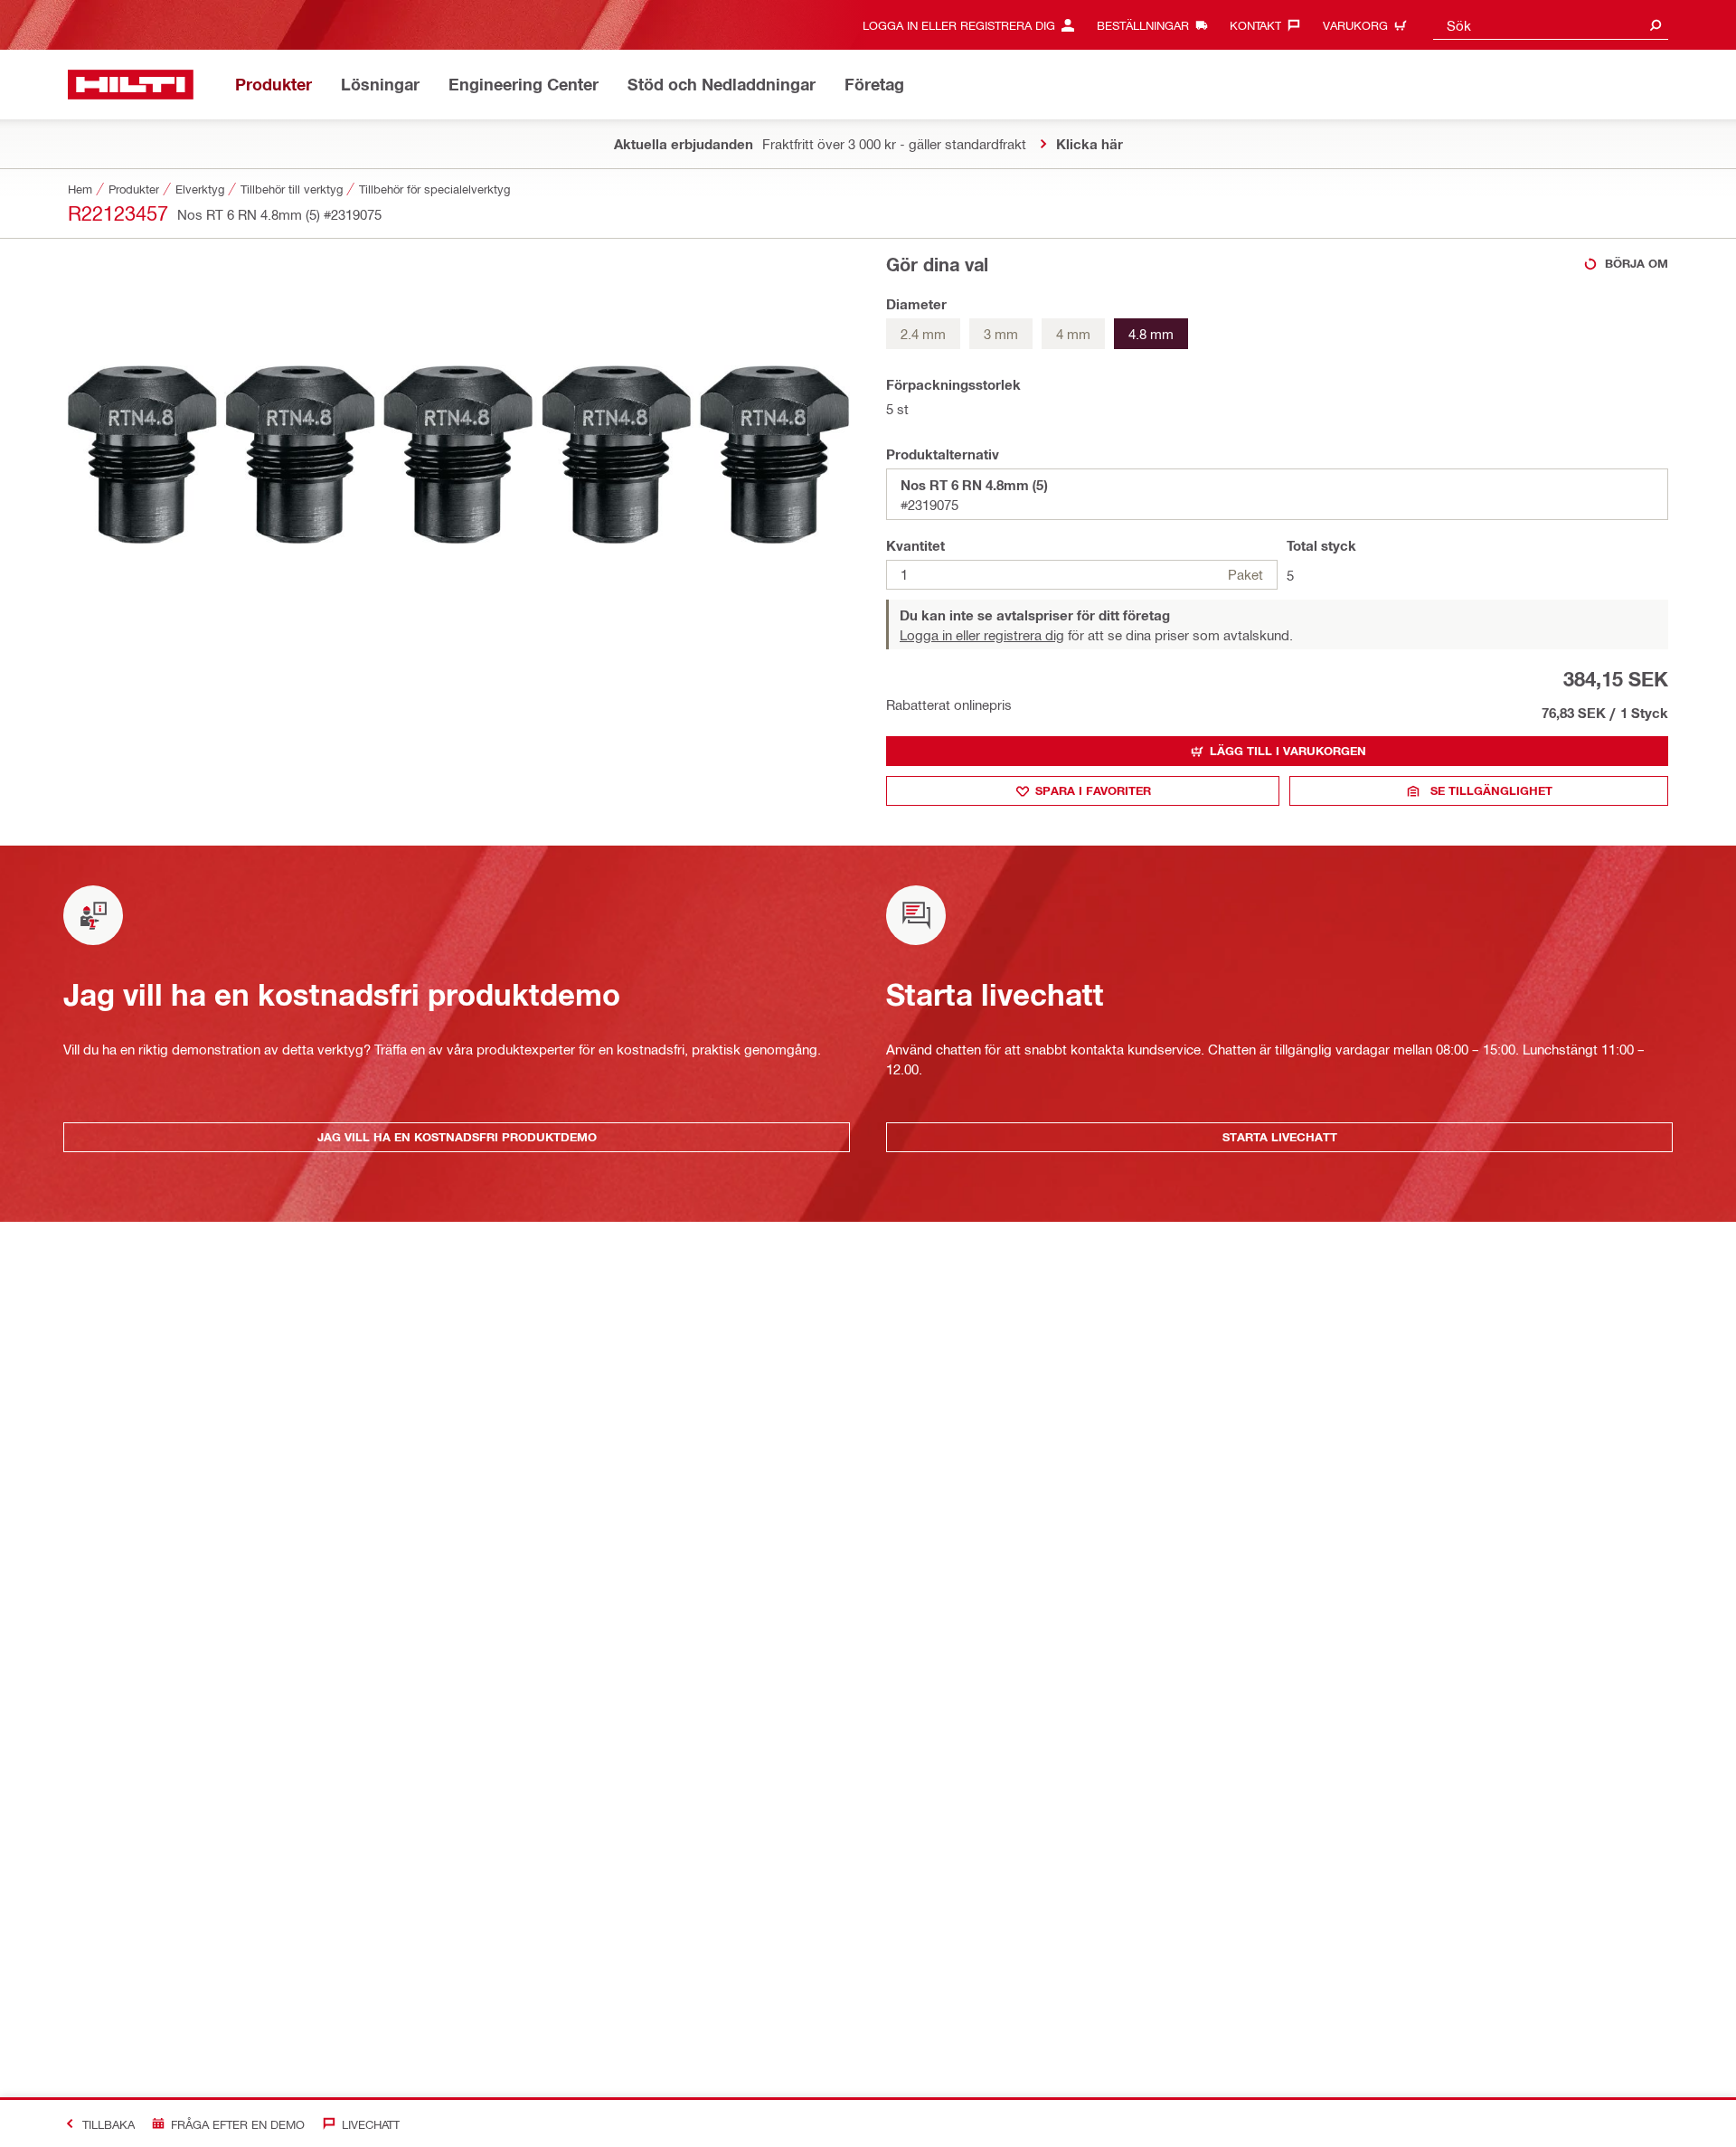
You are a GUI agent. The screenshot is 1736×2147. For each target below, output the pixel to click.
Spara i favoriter (1093, 790)
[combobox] (1551, 25)
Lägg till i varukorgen (1288, 751)
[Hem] (131, 85)
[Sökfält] (1656, 25)
